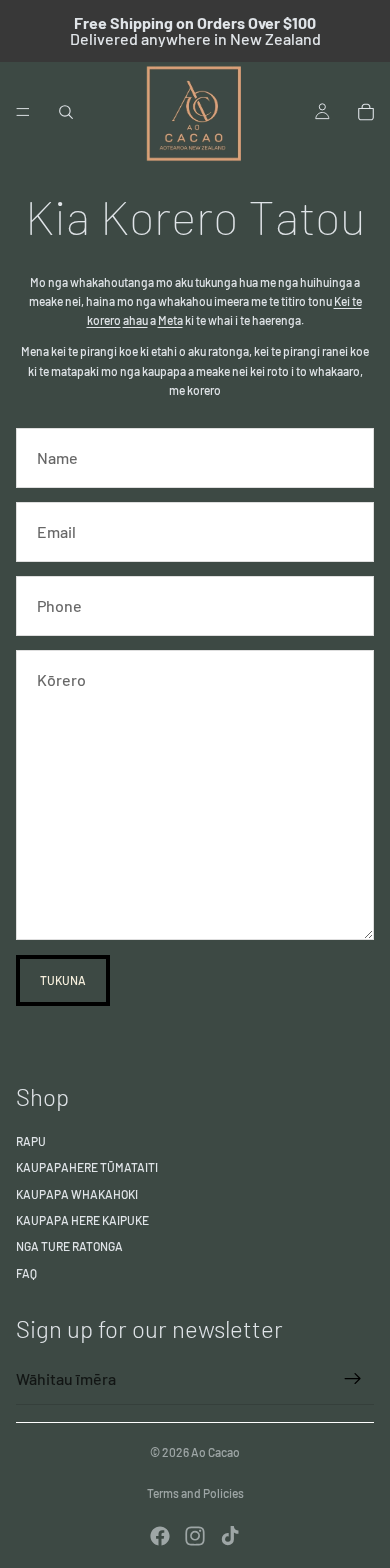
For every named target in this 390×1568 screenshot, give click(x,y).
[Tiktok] (230, 1536)
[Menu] (23, 112)
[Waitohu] (353, 1379)
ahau (135, 320)
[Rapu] (66, 112)
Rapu (31, 1141)
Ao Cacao (215, 1452)
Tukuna (63, 980)
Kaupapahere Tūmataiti (87, 1167)
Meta (170, 320)
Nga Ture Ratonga (69, 1246)
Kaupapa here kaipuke (82, 1220)
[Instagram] (195, 1536)
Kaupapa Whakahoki (77, 1194)
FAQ (26, 1273)
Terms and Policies (195, 1493)
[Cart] (366, 112)
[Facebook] (160, 1536)
